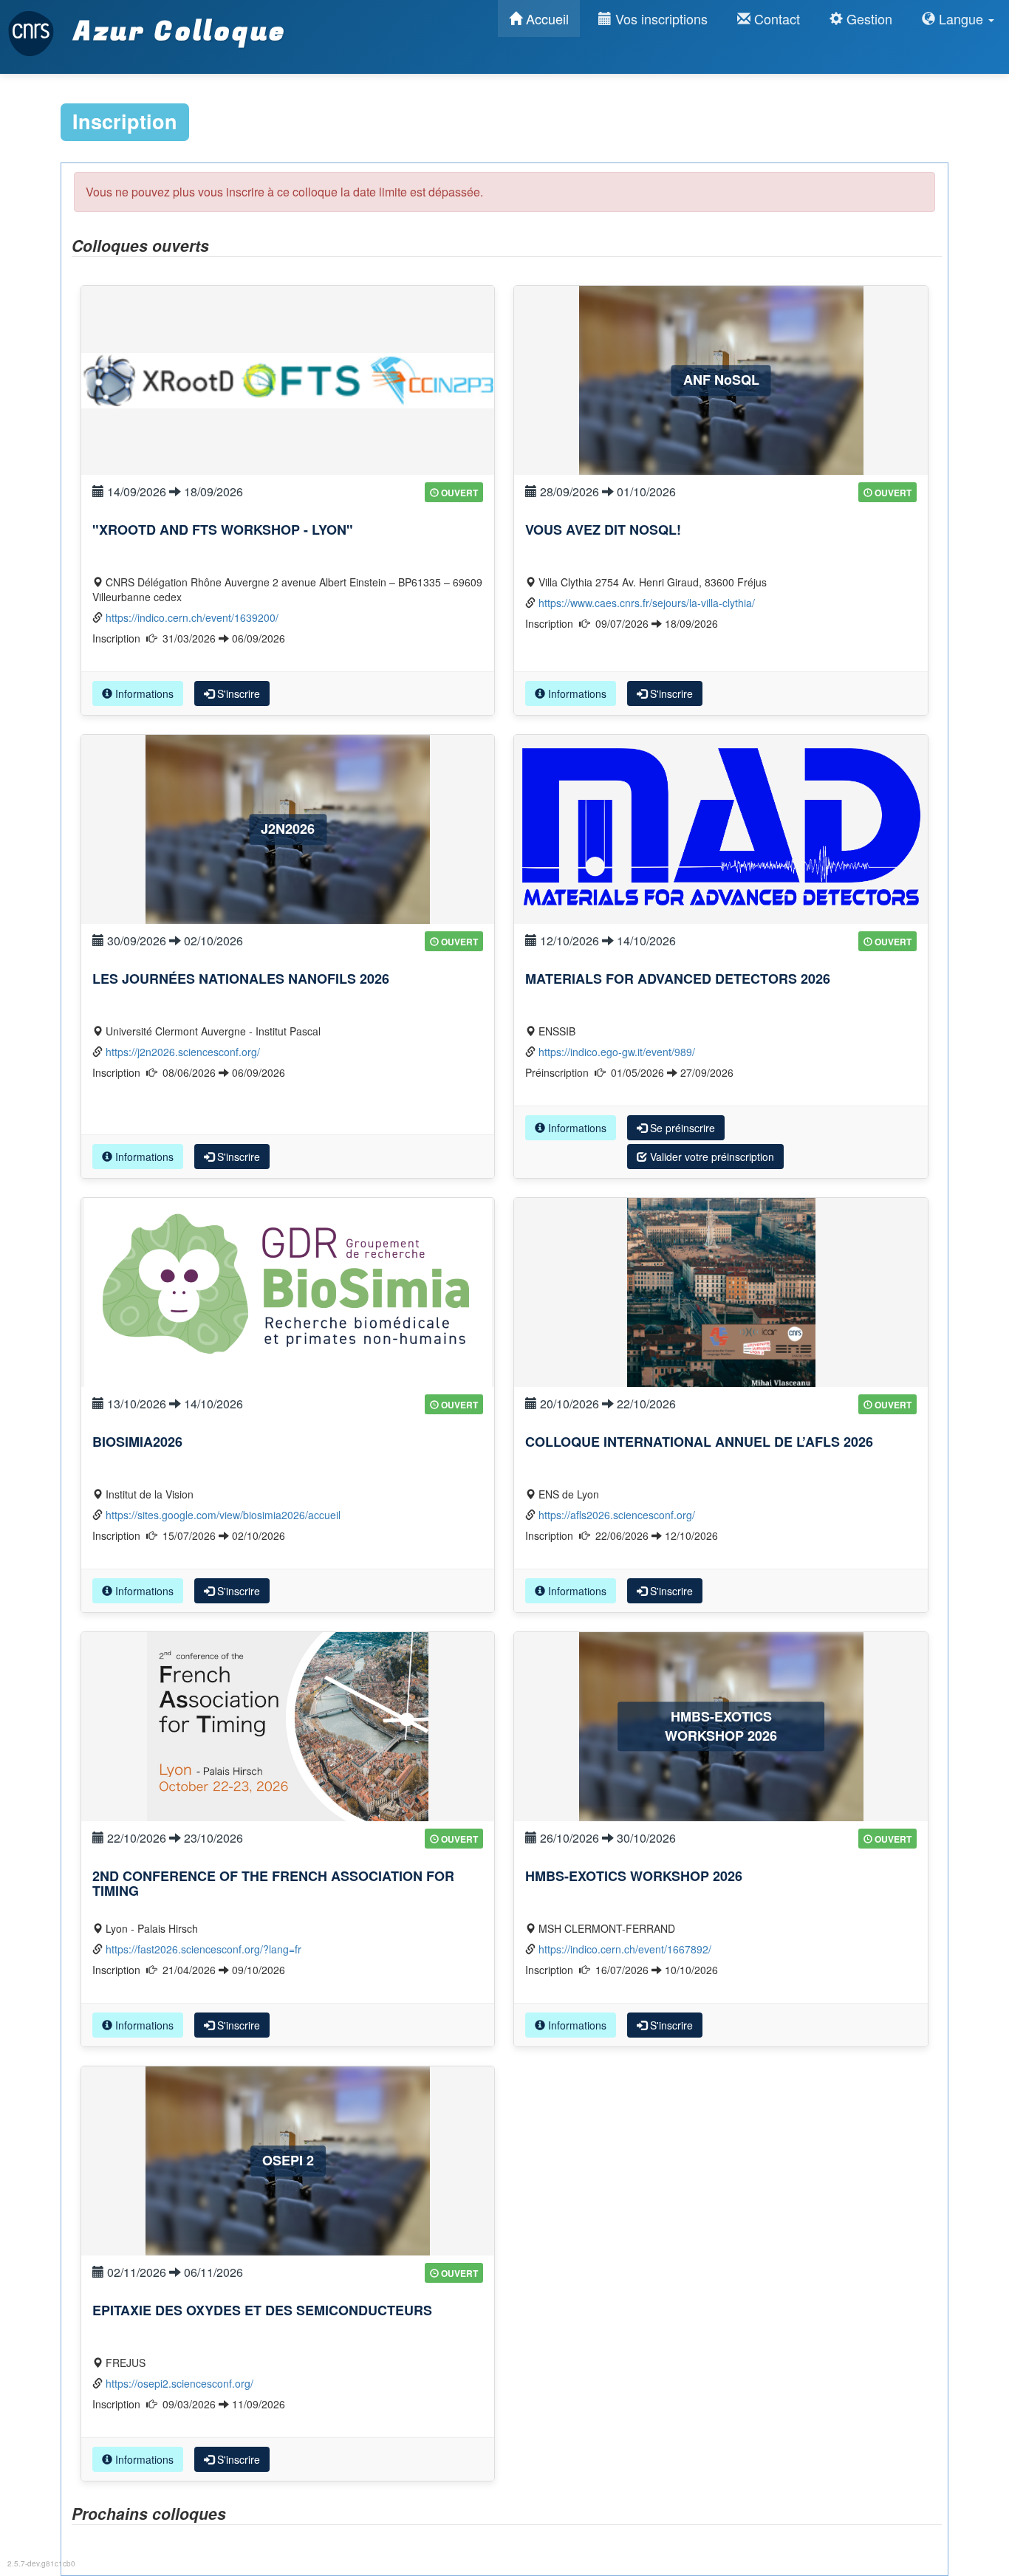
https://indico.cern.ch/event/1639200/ (192, 617)
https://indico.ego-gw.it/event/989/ (617, 1052)
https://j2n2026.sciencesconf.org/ (183, 1052)
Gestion (868, 18)
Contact (775, 18)
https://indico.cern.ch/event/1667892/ (625, 1949)
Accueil (545, 18)
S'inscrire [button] (237, 693)
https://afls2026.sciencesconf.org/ (617, 1515)
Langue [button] (961, 18)
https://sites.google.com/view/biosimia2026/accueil (223, 1515)
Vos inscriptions (660, 18)
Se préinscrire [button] (681, 1128)
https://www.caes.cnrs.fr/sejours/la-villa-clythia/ (647, 603)
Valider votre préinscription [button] (711, 1157)
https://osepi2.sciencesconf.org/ (179, 2383)
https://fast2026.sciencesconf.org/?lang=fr (203, 1949)
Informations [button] (143, 693)
